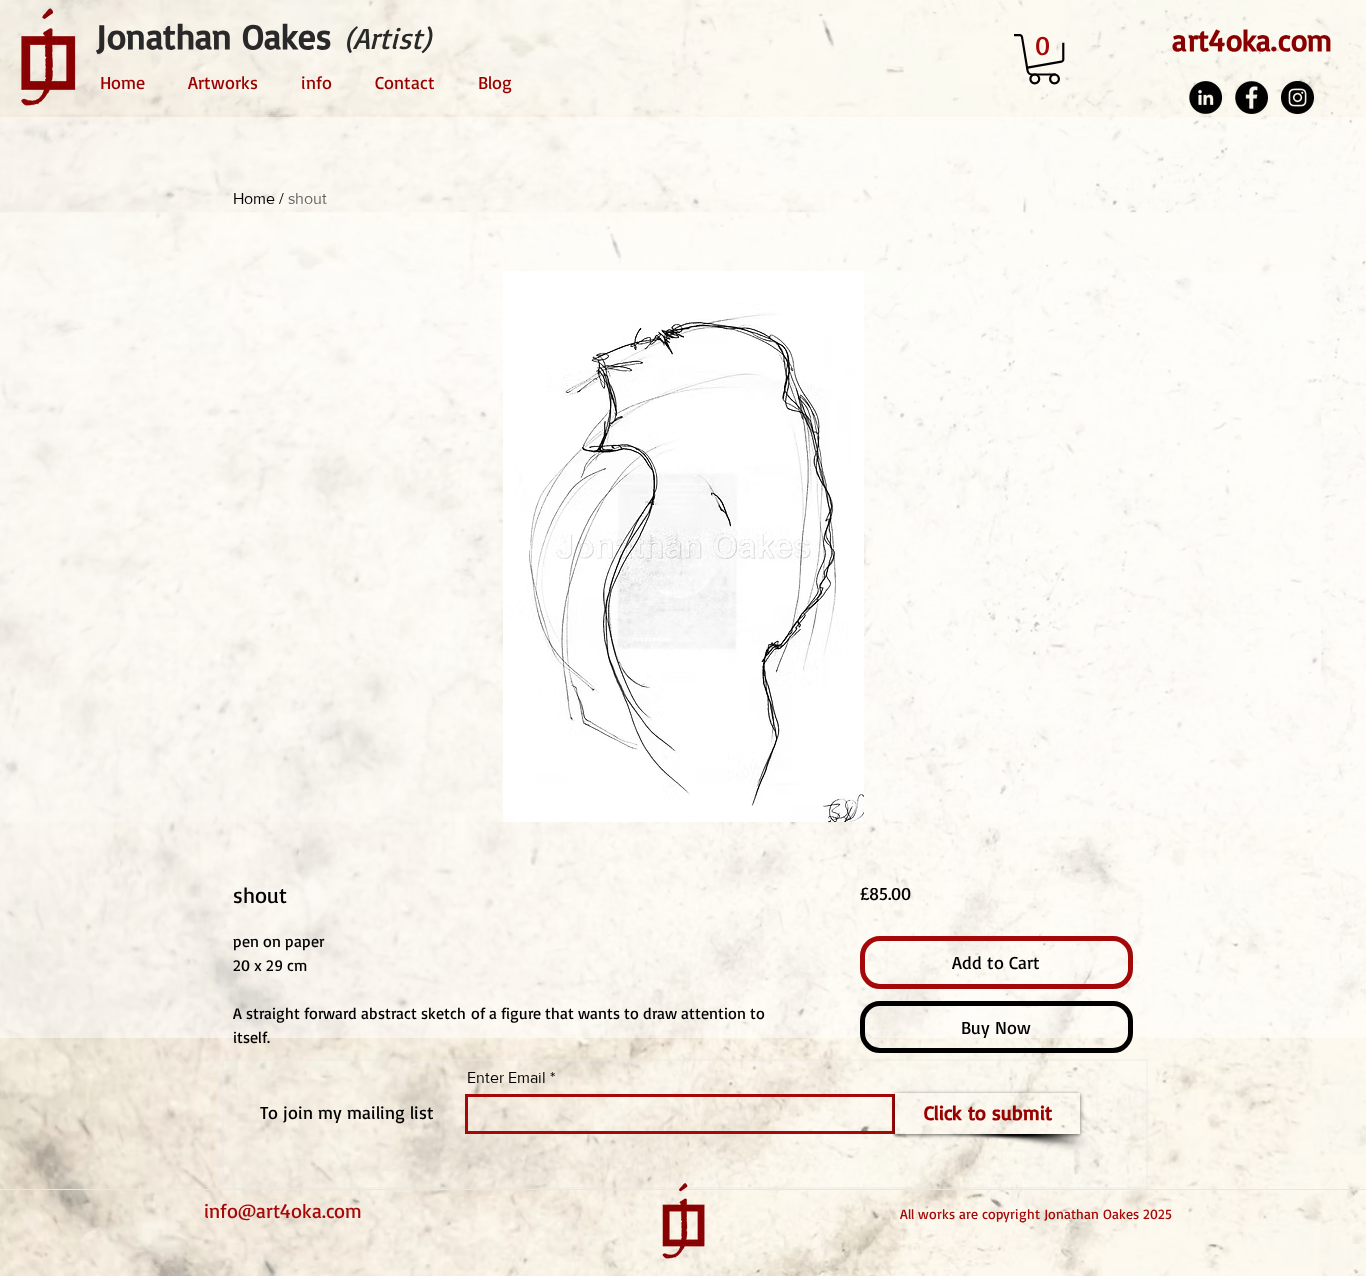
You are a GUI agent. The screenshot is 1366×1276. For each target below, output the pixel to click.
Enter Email (506, 1078)
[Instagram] (1297, 97)
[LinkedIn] (1205, 97)
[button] (1044, 59)
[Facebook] (1251, 97)
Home (254, 198)
